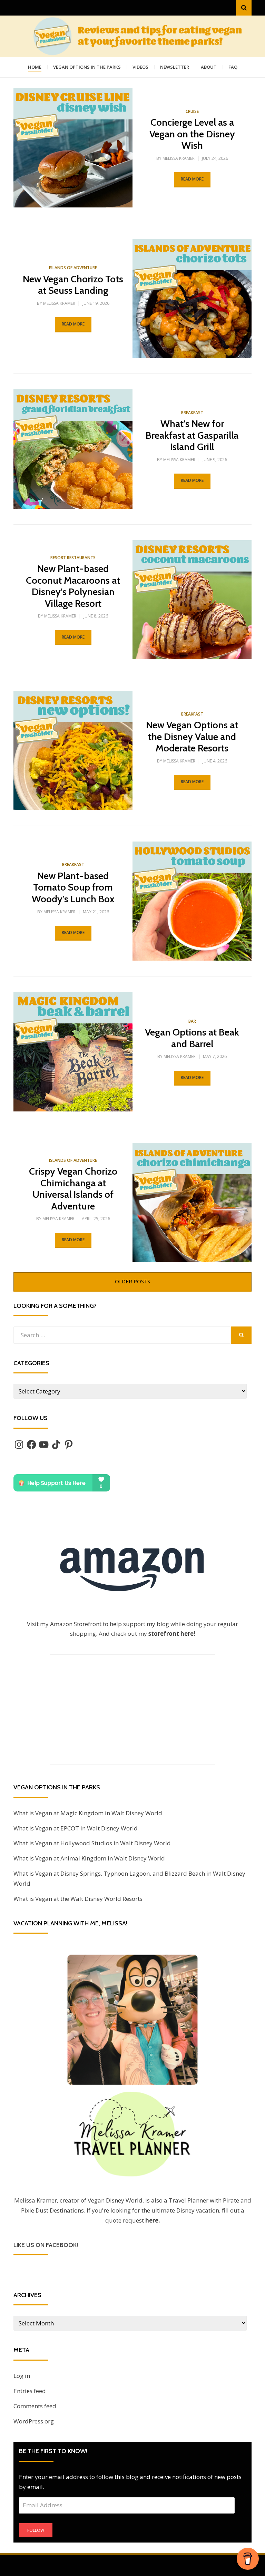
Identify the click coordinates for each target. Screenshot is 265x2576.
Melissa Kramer (179, 158)
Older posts (132, 1281)
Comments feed (35, 2406)
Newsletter (175, 67)
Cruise (192, 111)
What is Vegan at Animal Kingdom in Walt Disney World (89, 1858)
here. (153, 2220)
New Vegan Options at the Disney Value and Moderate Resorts (192, 736)
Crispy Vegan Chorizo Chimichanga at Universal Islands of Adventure (73, 1189)
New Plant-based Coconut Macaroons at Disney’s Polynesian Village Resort (73, 586)
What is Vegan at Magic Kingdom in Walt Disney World (88, 1813)
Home (35, 67)
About (209, 67)
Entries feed (30, 2391)
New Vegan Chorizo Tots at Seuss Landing (73, 285)
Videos (140, 67)
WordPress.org (34, 2421)
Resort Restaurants (73, 558)
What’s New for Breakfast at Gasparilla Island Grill (192, 435)
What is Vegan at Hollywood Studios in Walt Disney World (92, 1843)
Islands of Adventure (73, 268)
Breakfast (192, 413)
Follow (36, 2530)
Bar (192, 1021)
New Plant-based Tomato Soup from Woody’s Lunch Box (73, 887)
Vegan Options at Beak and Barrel (192, 1038)
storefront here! (172, 1634)
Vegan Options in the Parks (87, 67)
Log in (22, 2376)
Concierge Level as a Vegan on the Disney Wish (192, 134)
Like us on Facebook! (46, 2245)
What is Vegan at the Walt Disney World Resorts (78, 1899)
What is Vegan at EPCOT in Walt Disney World (76, 1828)
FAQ (233, 67)
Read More (192, 179)
